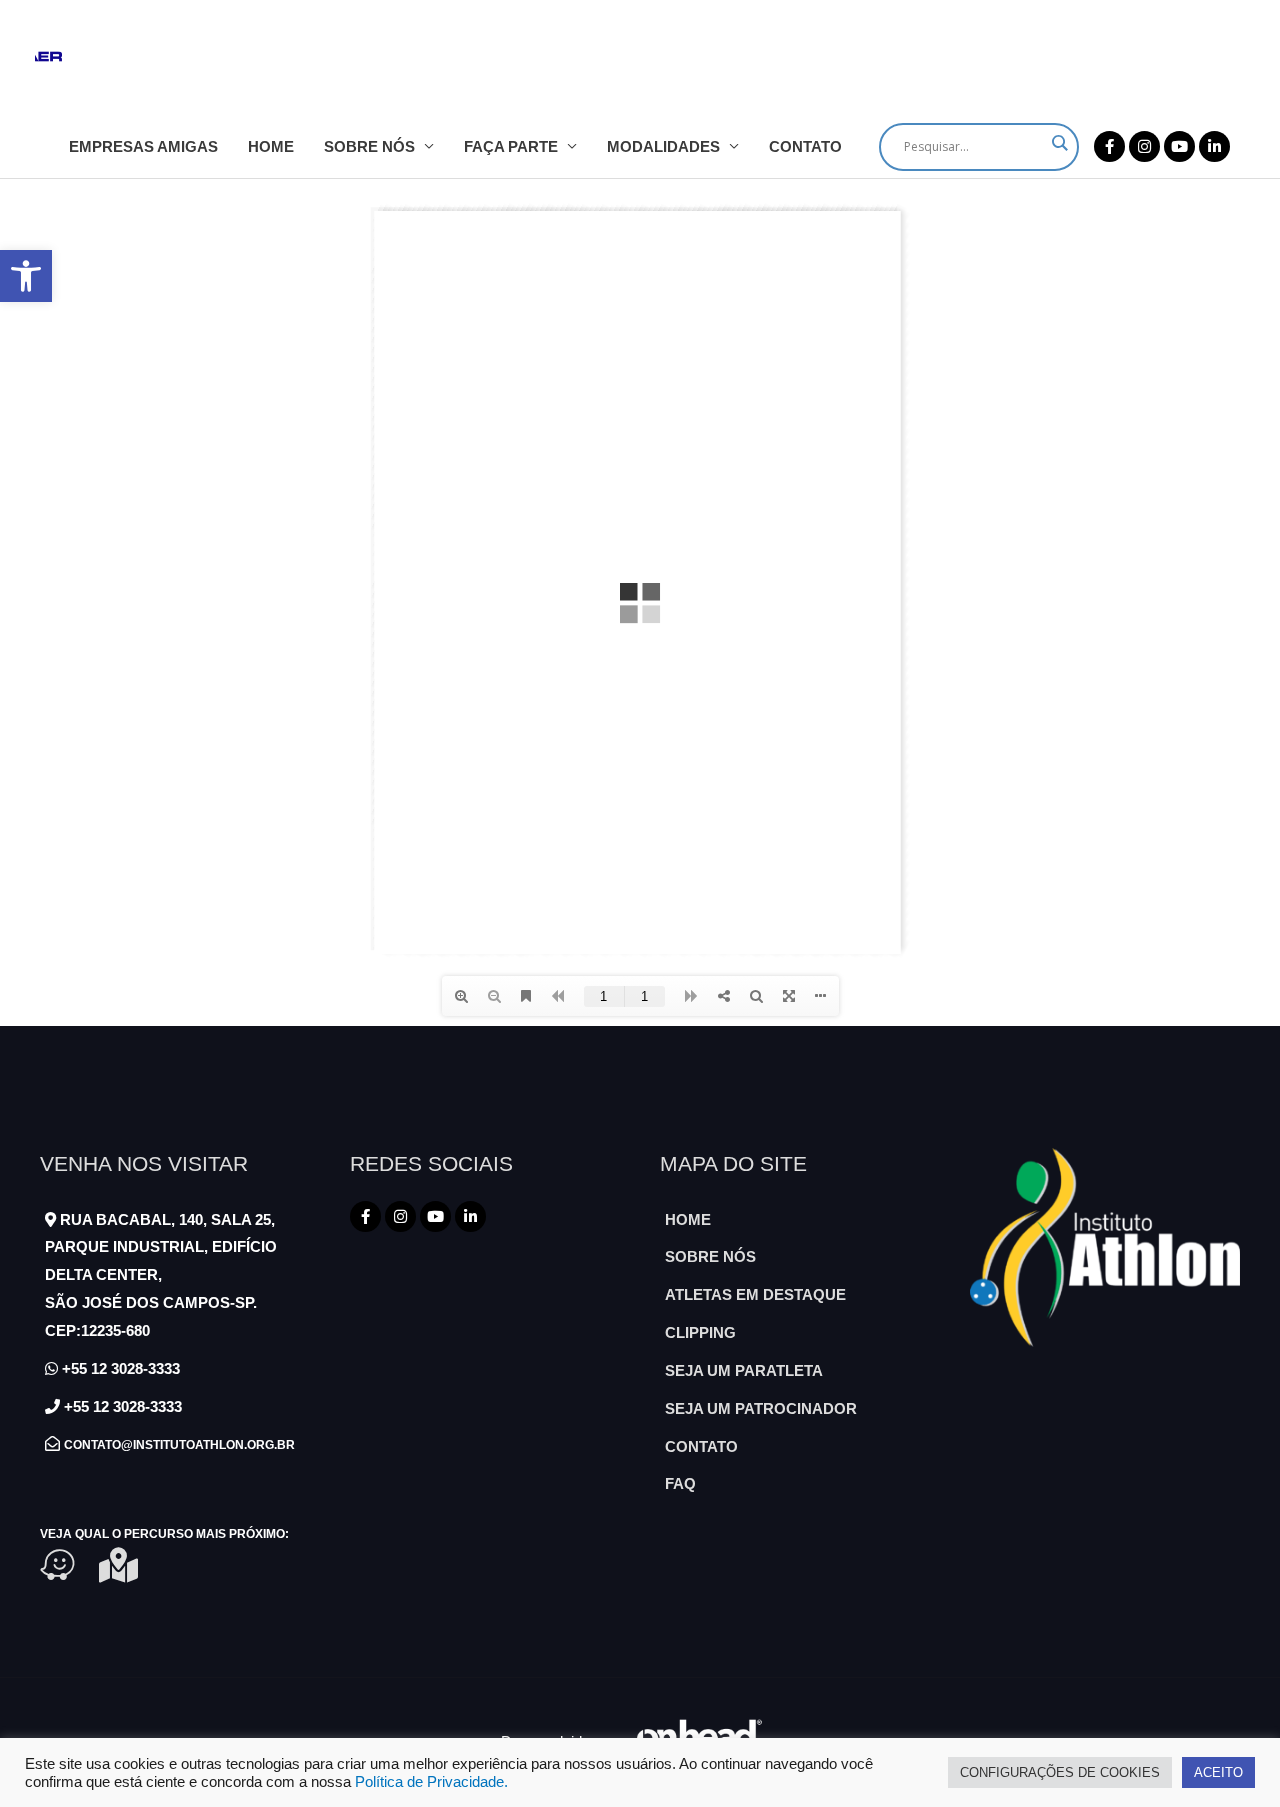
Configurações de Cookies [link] (1060, 1772)
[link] (26, 276)
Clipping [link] (700, 1332)
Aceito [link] (1218, 1772)
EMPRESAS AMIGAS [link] (143, 146)
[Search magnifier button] (1059, 143)
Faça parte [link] (511, 146)
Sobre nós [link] (369, 146)
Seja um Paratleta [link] (744, 1370)
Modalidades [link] (663, 146)
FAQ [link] (680, 1483)
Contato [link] (805, 146)
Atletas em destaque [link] (755, 1294)
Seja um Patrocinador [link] (761, 1408)
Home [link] (271, 146)
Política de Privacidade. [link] (431, 1782)
